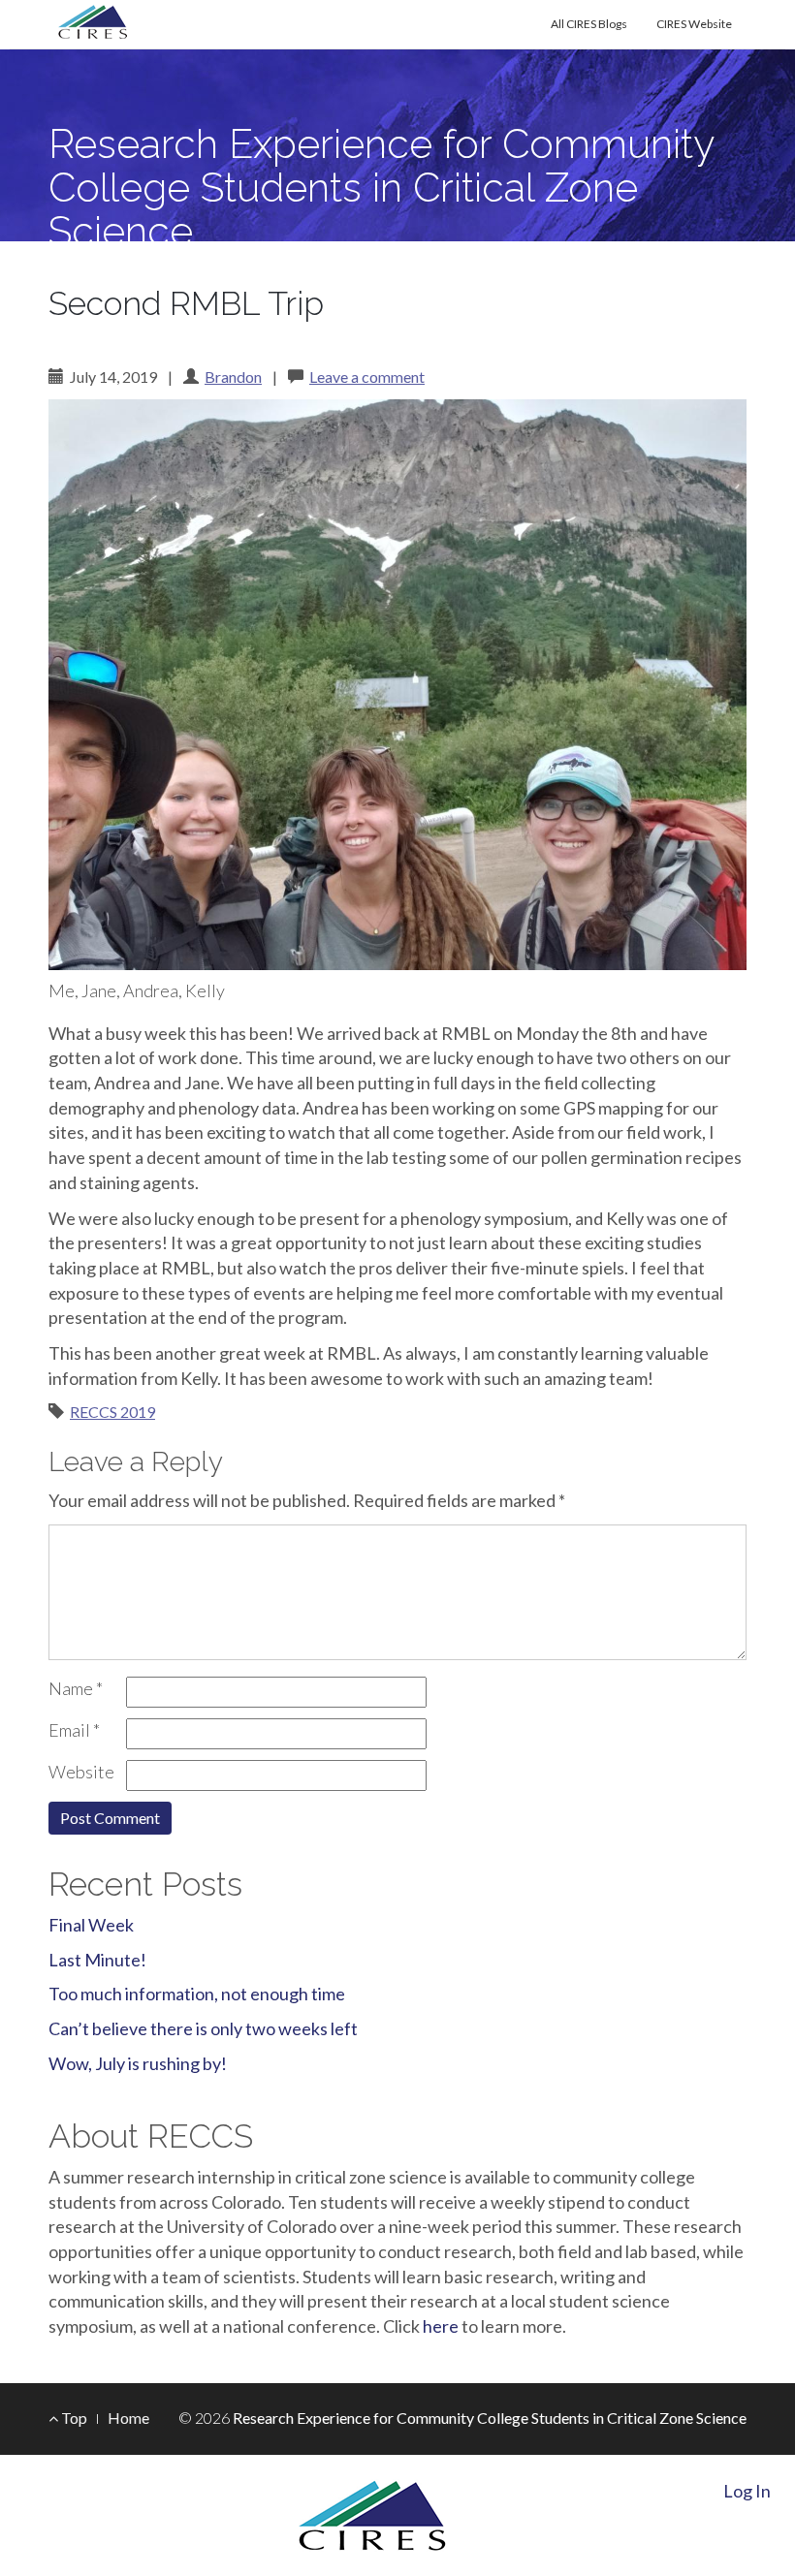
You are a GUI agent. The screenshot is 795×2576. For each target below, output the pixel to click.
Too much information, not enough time (197, 1994)
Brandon (233, 377)
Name (76, 1688)
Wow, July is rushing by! (138, 2063)
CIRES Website (694, 24)
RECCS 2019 (112, 1412)
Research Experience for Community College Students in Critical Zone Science (381, 188)
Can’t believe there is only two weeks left (203, 2028)
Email (74, 1730)
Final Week (91, 1925)
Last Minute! (97, 1960)
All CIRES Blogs (589, 24)
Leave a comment (367, 377)
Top (73, 2418)
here (441, 2326)
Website (81, 1772)
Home (128, 2418)
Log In (747, 2491)
